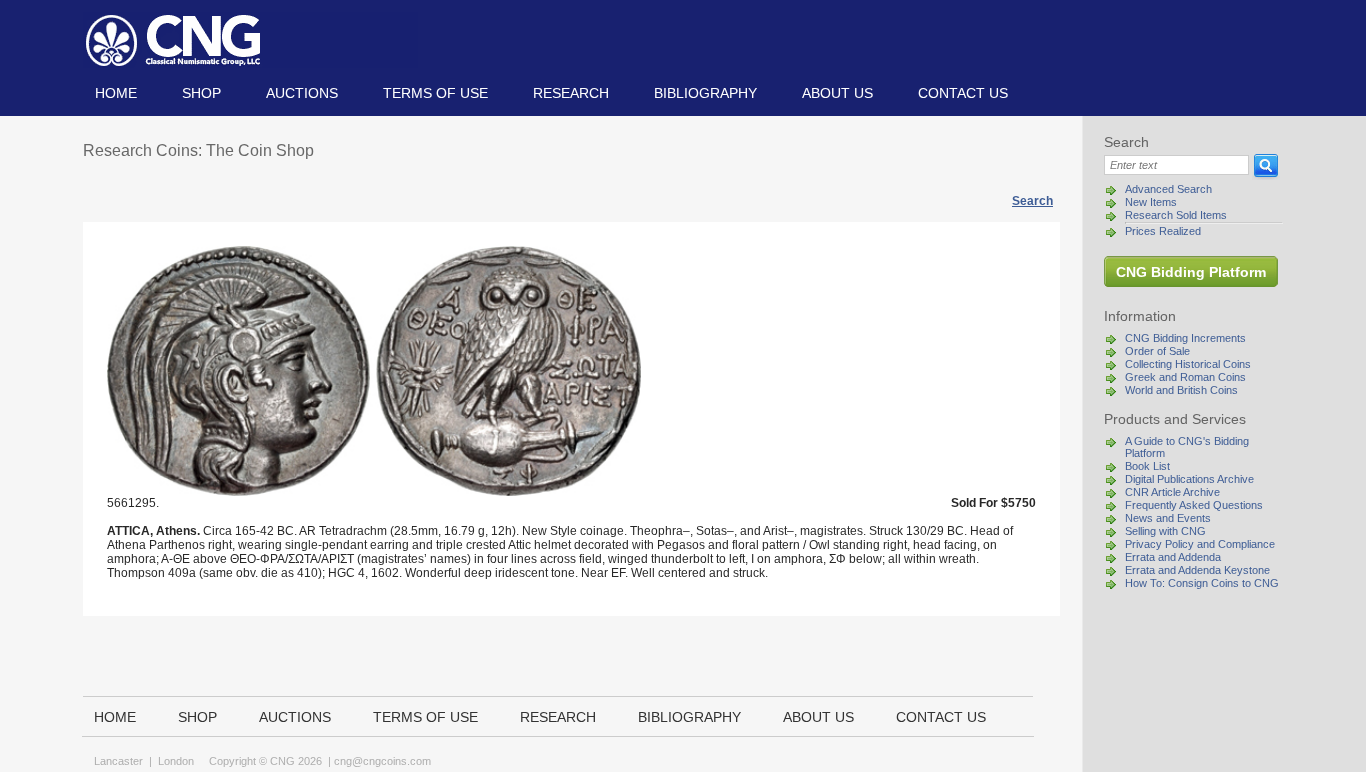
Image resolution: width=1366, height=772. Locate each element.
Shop (201, 93)
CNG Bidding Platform (1191, 272)
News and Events (1168, 518)
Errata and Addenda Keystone (1197, 570)
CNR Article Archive (1172, 492)
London (176, 761)
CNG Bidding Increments (1185, 338)
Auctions (302, 93)
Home (116, 93)
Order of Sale (1157, 351)
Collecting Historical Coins (1188, 364)
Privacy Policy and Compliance (1200, 544)
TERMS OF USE (435, 93)
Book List (1147, 466)
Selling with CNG (1165, 531)
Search (1032, 201)
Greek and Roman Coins (1185, 377)
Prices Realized (1163, 231)
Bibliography (705, 93)
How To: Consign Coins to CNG (1202, 583)
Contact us (963, 93)
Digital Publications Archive (1189, 479)
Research (571, 93)
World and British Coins (1181, 390)
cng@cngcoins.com (382, 761)
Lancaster (118, 761)
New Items (1151, 202)
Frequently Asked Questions (1194, 505)
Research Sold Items (1176, 215)
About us (837, 93)
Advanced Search (1168, 189)
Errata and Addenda (1173, 557)
